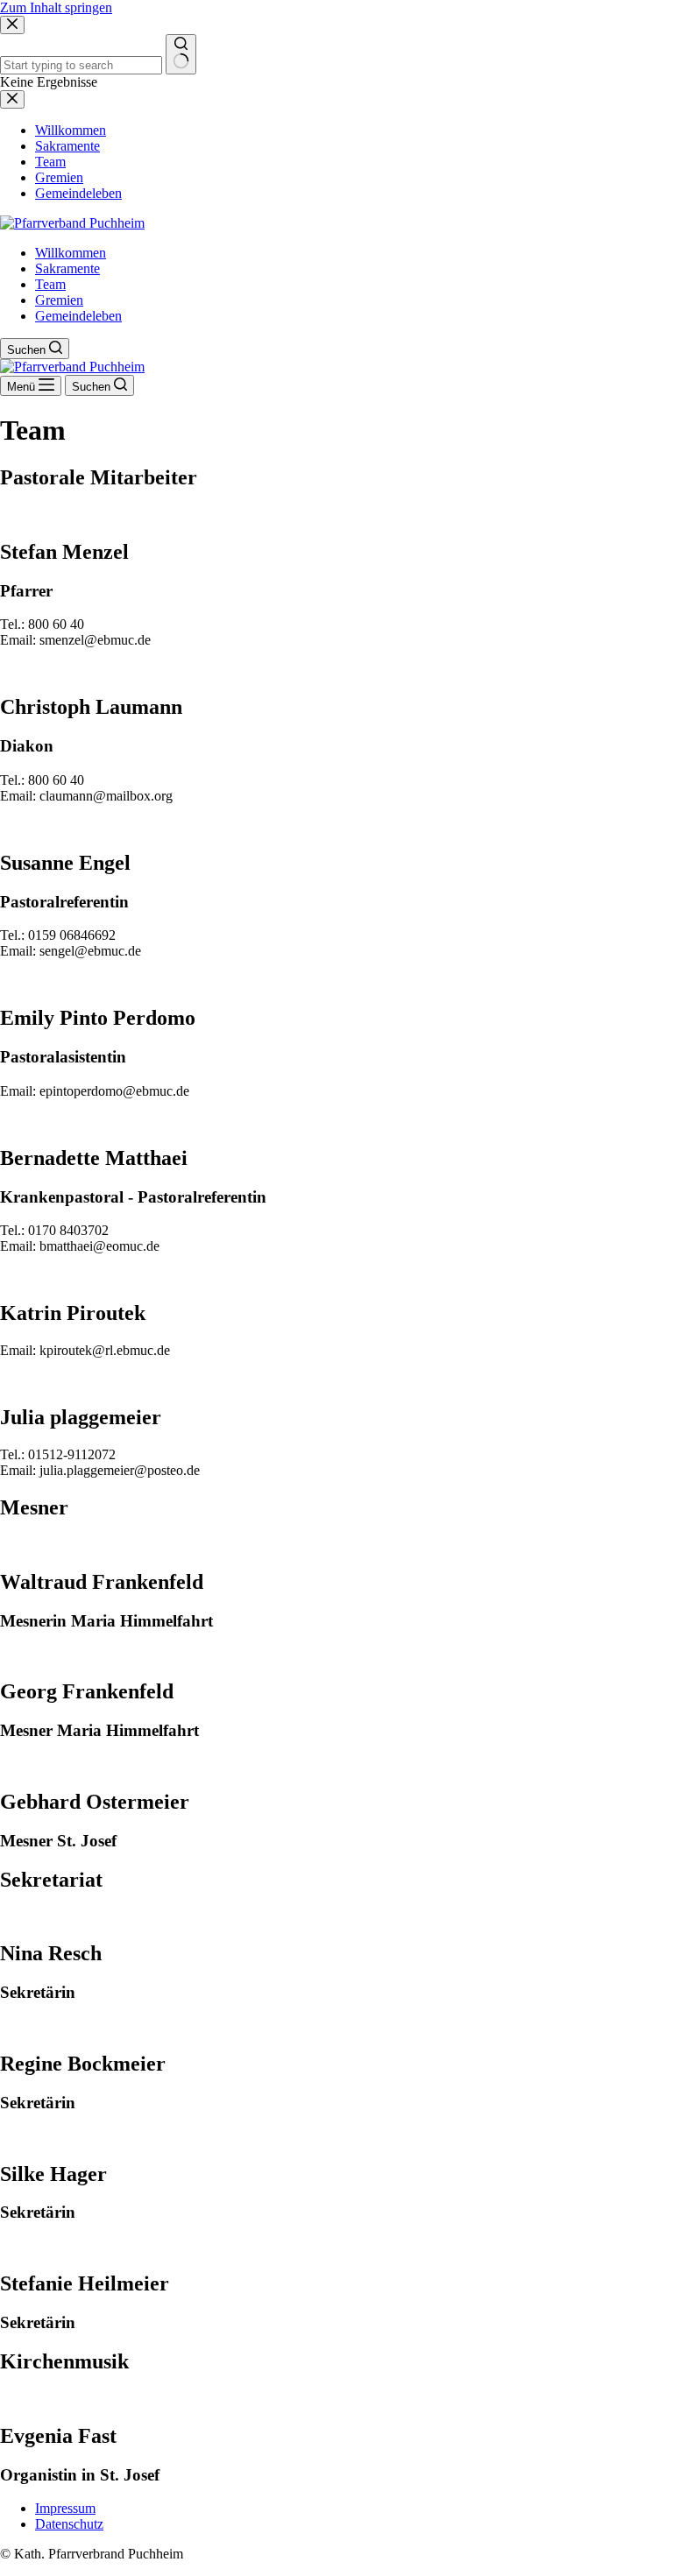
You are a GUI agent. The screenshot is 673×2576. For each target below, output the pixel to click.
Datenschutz (69, 2524)
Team (50, 284)
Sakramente (67, 268)
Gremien (59, 300)
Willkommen (71, 253)
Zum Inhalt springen (56, 7)
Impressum (65, 2508)
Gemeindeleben (78, 316)
